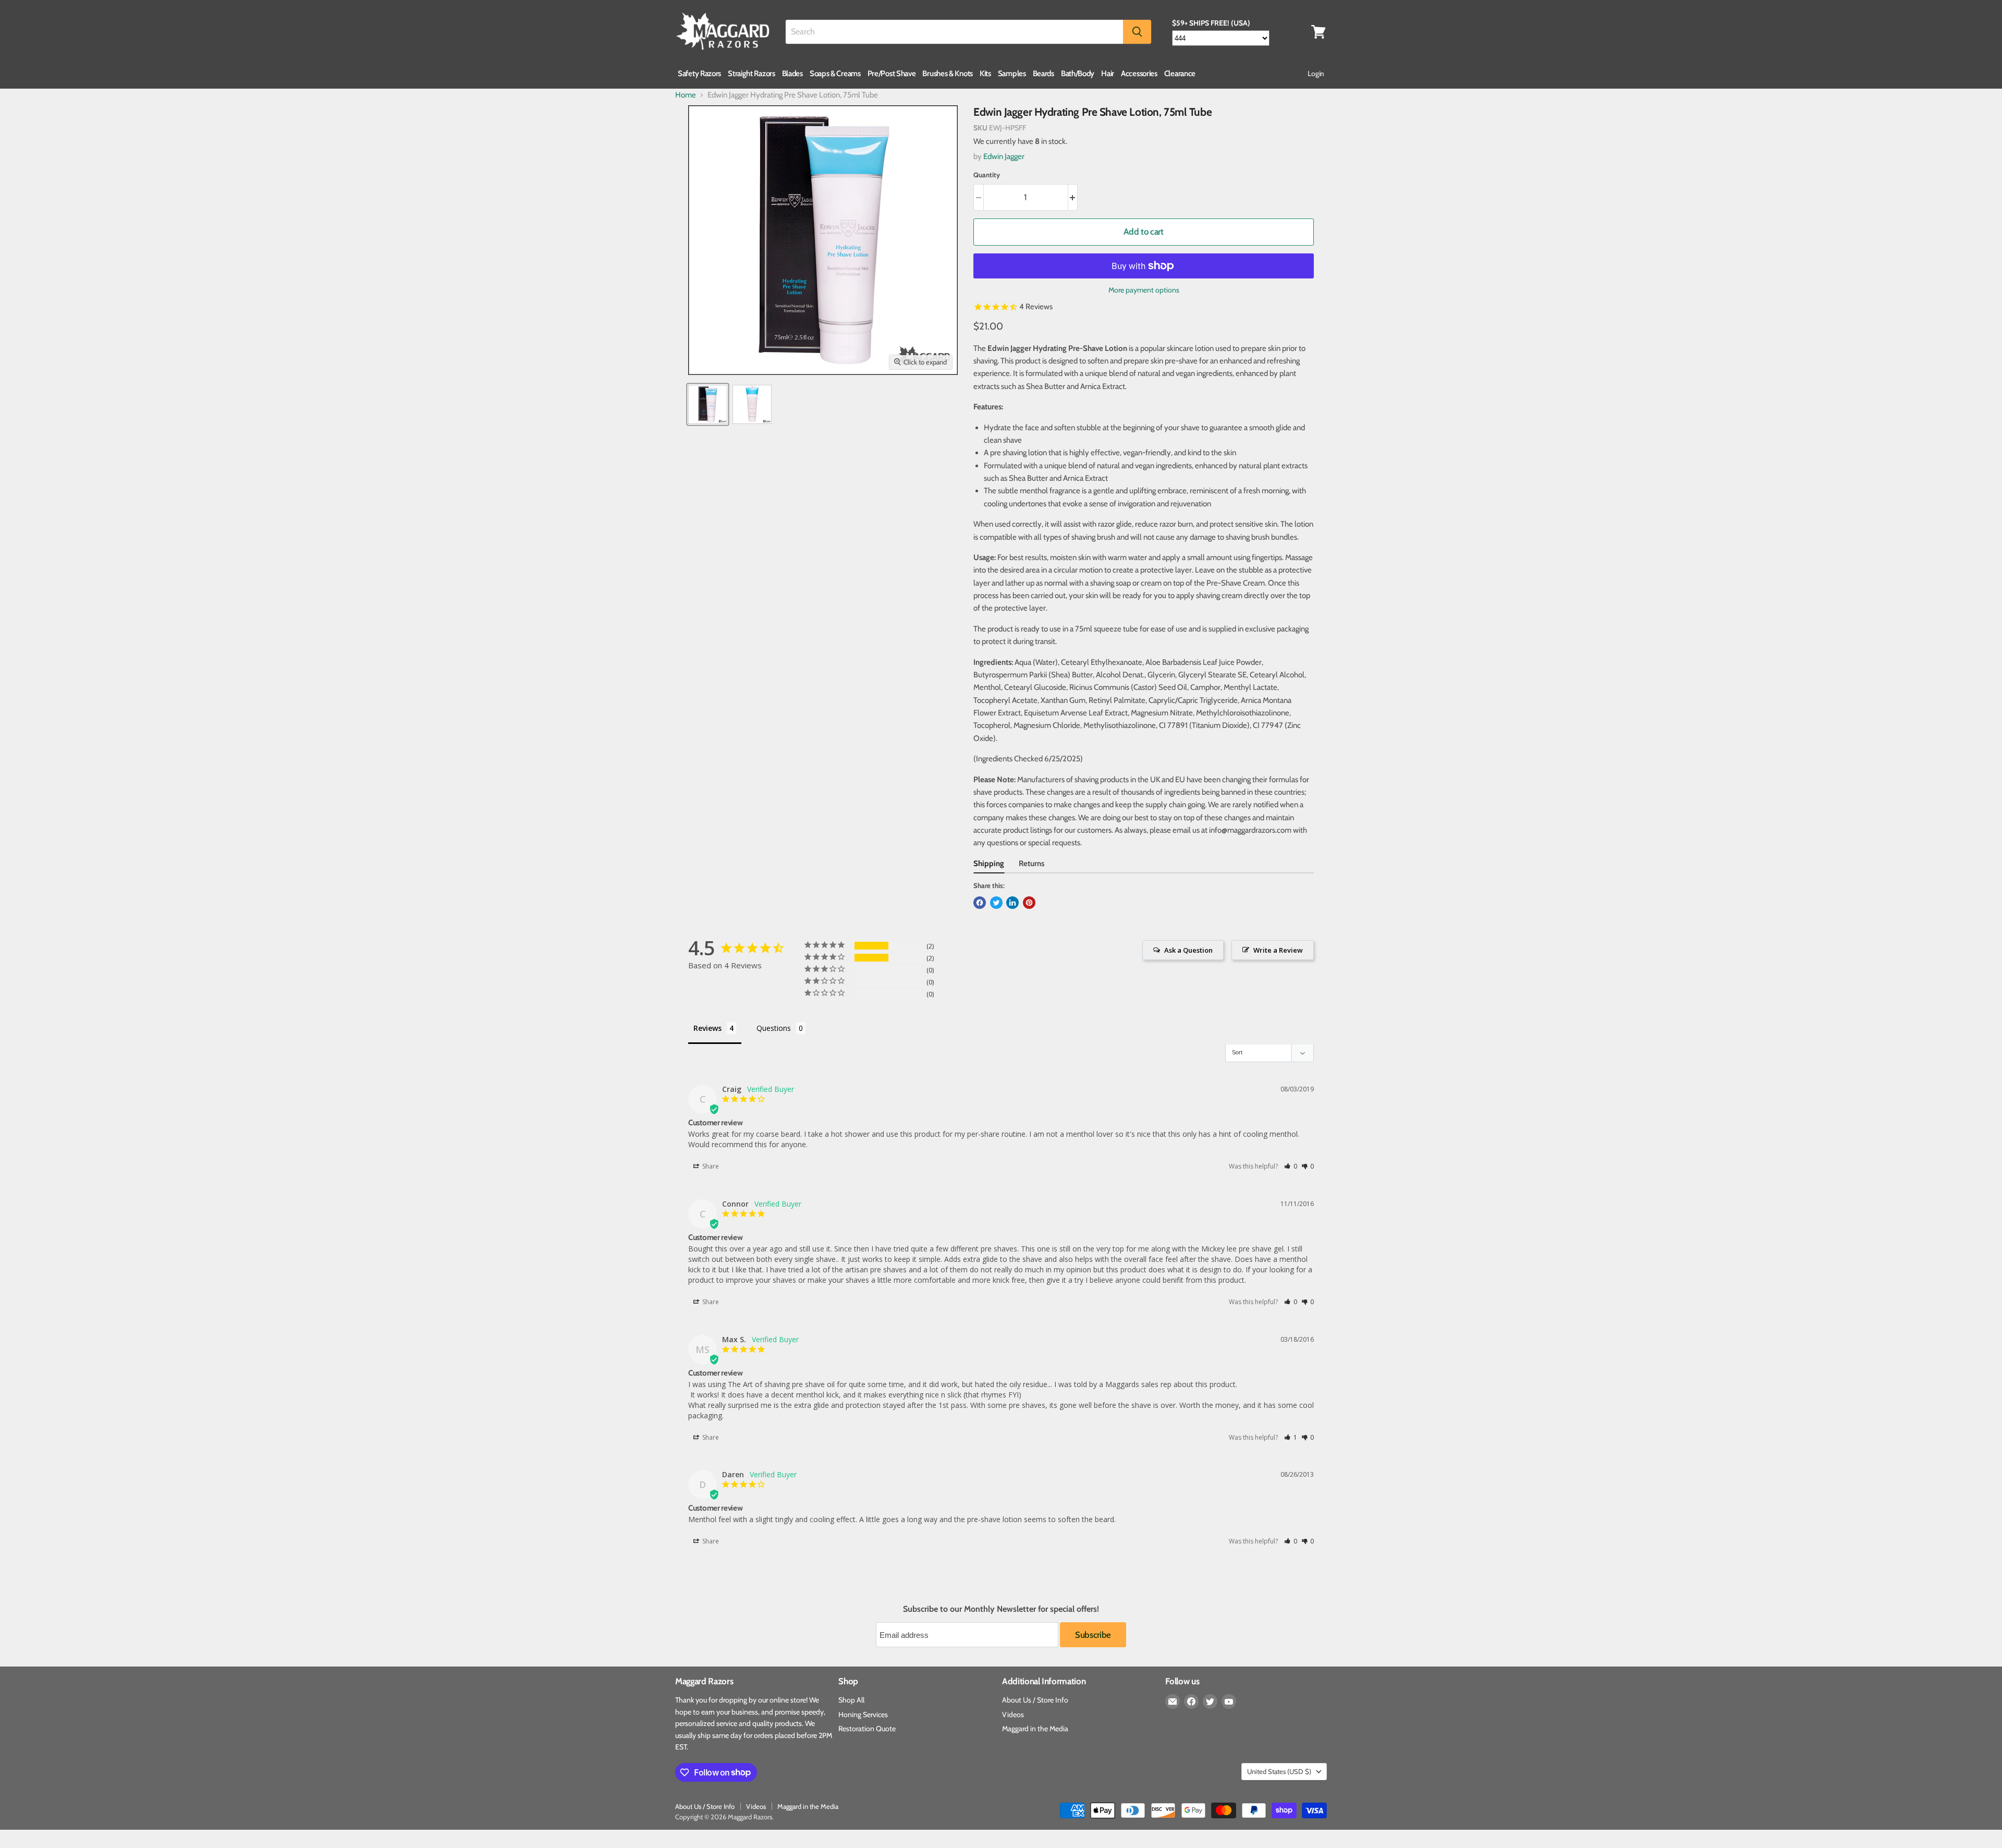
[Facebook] (1191, 1701)
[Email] (1173, 1701)
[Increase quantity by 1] (1073, 197)
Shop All (851, 1700)
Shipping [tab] (989, 864)
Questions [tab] (774, 1028)
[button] (1291, 1166)
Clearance (1180, 74)
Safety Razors (699, 74)
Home (686, 95)
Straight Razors (752, 74)
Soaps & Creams (835, 74)
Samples (1012, 74)
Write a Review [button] (1278, 950)
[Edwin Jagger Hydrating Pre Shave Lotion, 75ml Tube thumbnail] (708, 404)
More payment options (1144, 290)
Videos (1013, 1715)
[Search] (1137, 32)
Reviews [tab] (707, 1028)
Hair (1108, 74)
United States (1279, 1771)
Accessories (1139, 74)
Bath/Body (1078, 74)
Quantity (987, 175)
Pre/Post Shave (892, 74)
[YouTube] (1229, 1701)
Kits (985, 74)
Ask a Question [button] (1188, 950)
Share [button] (710, 1166)
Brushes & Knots (948, 74)
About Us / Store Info (1035, 1700)
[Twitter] (1210, 1701)
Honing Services (863, 1715)
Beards (1043, 74)
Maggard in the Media (1035, 1729)
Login (1316, 74)
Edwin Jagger (1004, 156)
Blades (792, 74)
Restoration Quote (867, 1729)
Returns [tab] (1031, 864)
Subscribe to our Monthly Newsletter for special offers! (1001, 1609)
